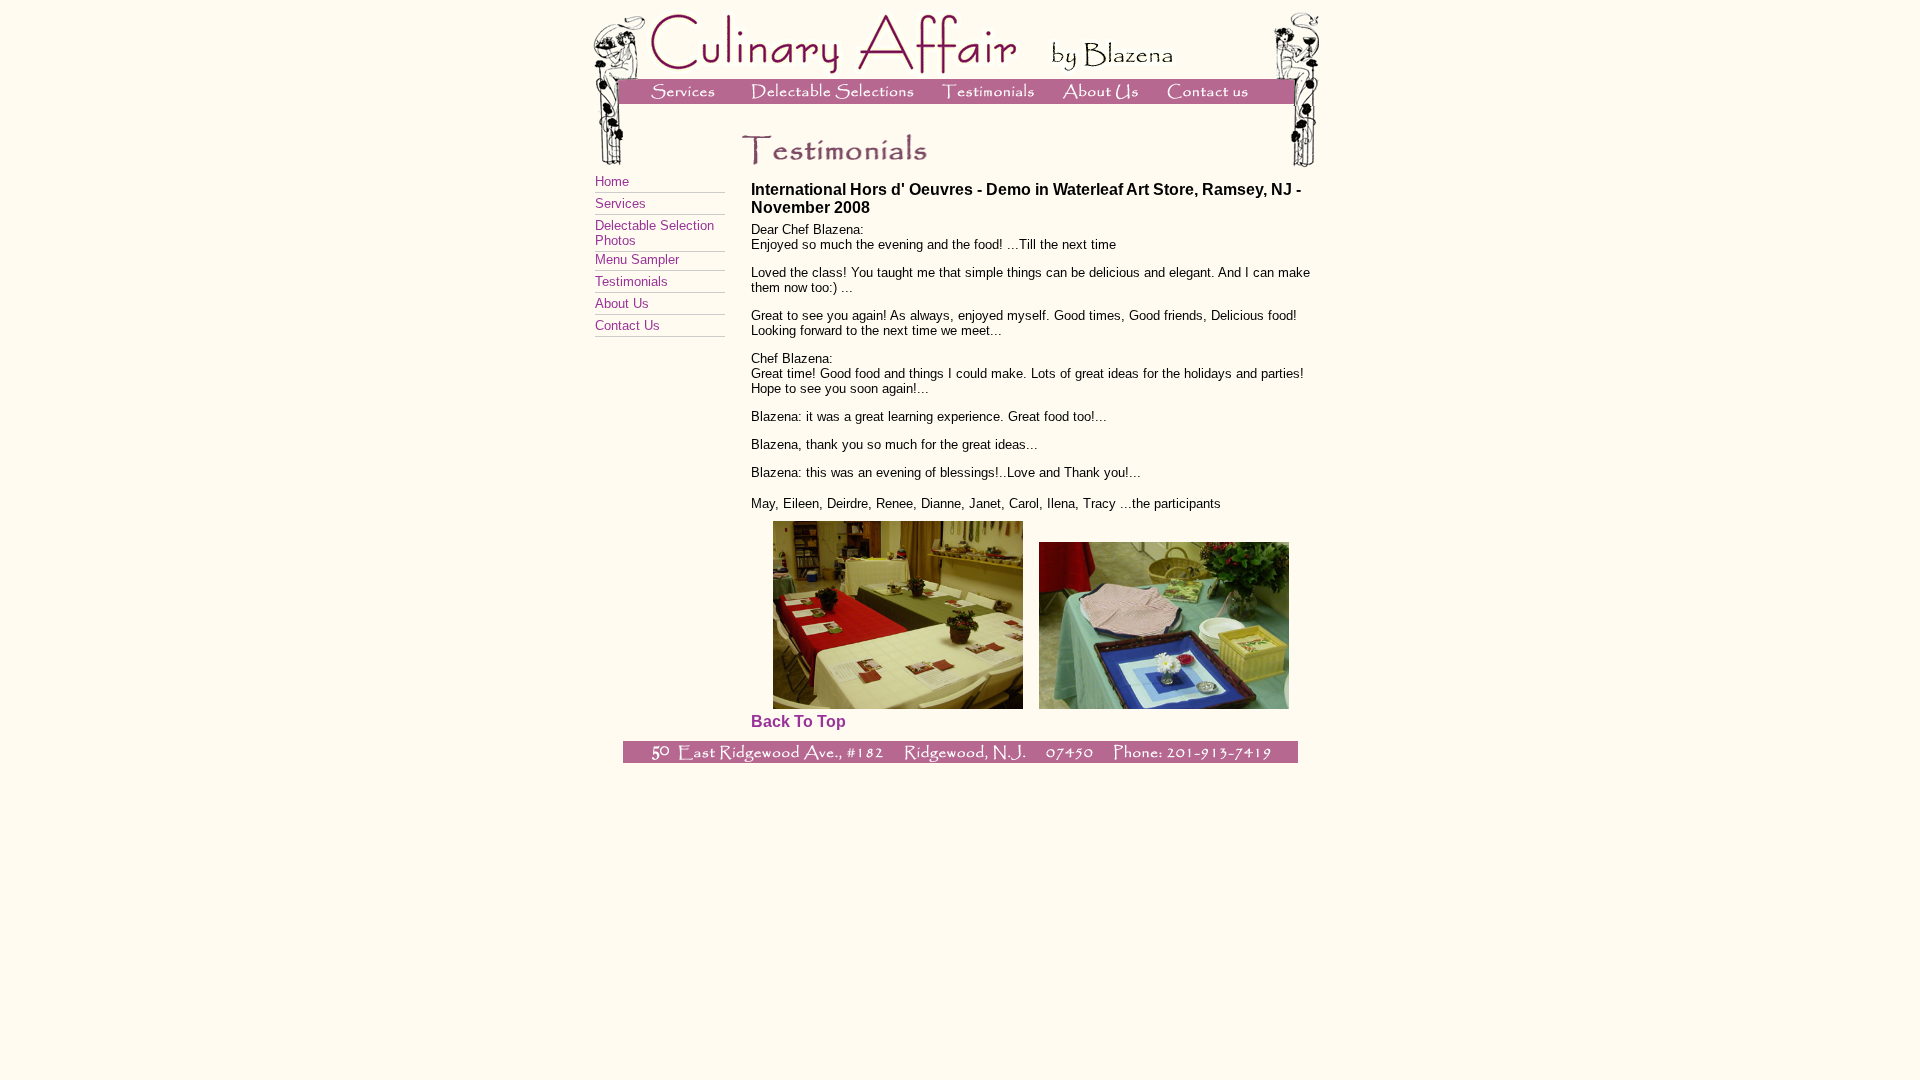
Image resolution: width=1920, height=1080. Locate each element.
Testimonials (631, 281)
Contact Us (627, 325)
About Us (622, 303)
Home (612, 181)
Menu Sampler (637, 259)
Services (620, 203)
